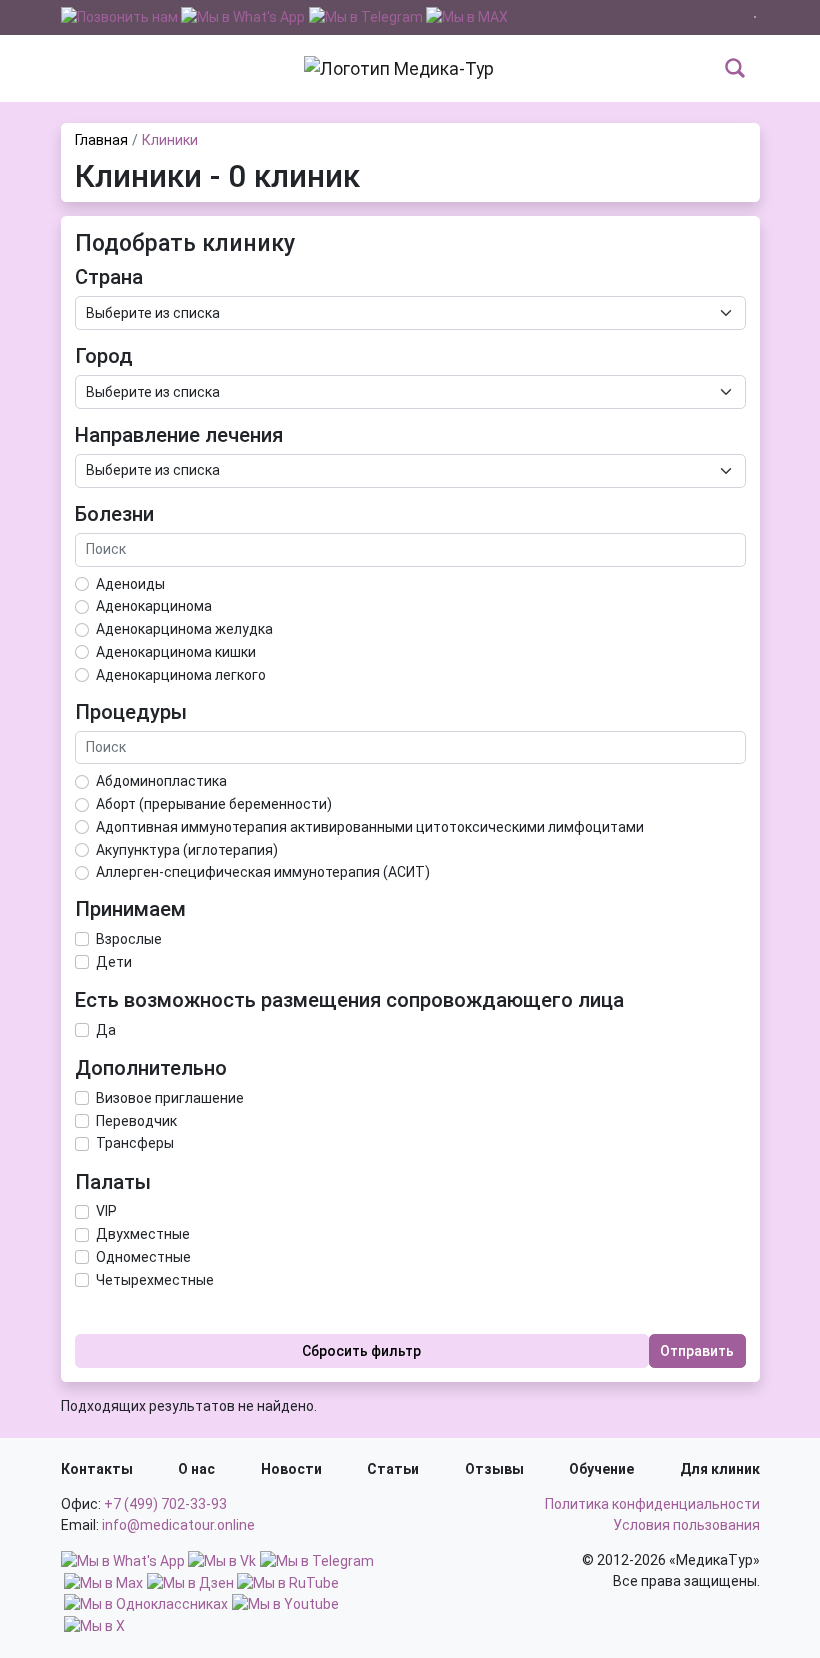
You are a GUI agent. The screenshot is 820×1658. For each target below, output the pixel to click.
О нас (196, 1469)
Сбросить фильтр (361, 1351)
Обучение (601, 1469)
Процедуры (131, 712)
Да (106, 1030)
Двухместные (143, 1234)
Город (104, 356)
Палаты (113, 1182)
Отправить (697, 1351)
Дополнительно (151, 1068)
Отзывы (494, 1469)
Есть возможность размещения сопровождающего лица (349, 1000)
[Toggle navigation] (74, 68)
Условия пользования (686, 1525)
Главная (101, 140)
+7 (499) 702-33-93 (165, 1504)
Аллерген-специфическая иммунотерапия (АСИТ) (263, 872)
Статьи (393, 1469)
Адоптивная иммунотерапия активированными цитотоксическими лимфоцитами (370, 827)
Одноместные (143, 1257)
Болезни (114, 514)
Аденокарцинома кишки (176, 652)
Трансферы (135, 1143)
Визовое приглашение (170, 1098)
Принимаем (130, 909)
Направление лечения (179, 435)
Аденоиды (130, 584)
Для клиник (720, 1469)
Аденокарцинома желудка (184, 629)
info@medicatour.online (178, 1525)
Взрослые (129, 939)
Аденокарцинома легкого (181, 675)
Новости (291, 1469)
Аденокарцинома (154, 606)
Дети (114, 962)
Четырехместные (155, 1280)
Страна (109, 277)
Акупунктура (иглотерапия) (187, 850)
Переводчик (136, 1121)
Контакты (97, 1469)
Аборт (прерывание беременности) (214, 804)
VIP (106, 1211)
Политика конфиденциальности (652, 1504)
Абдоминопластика (161, 781)
